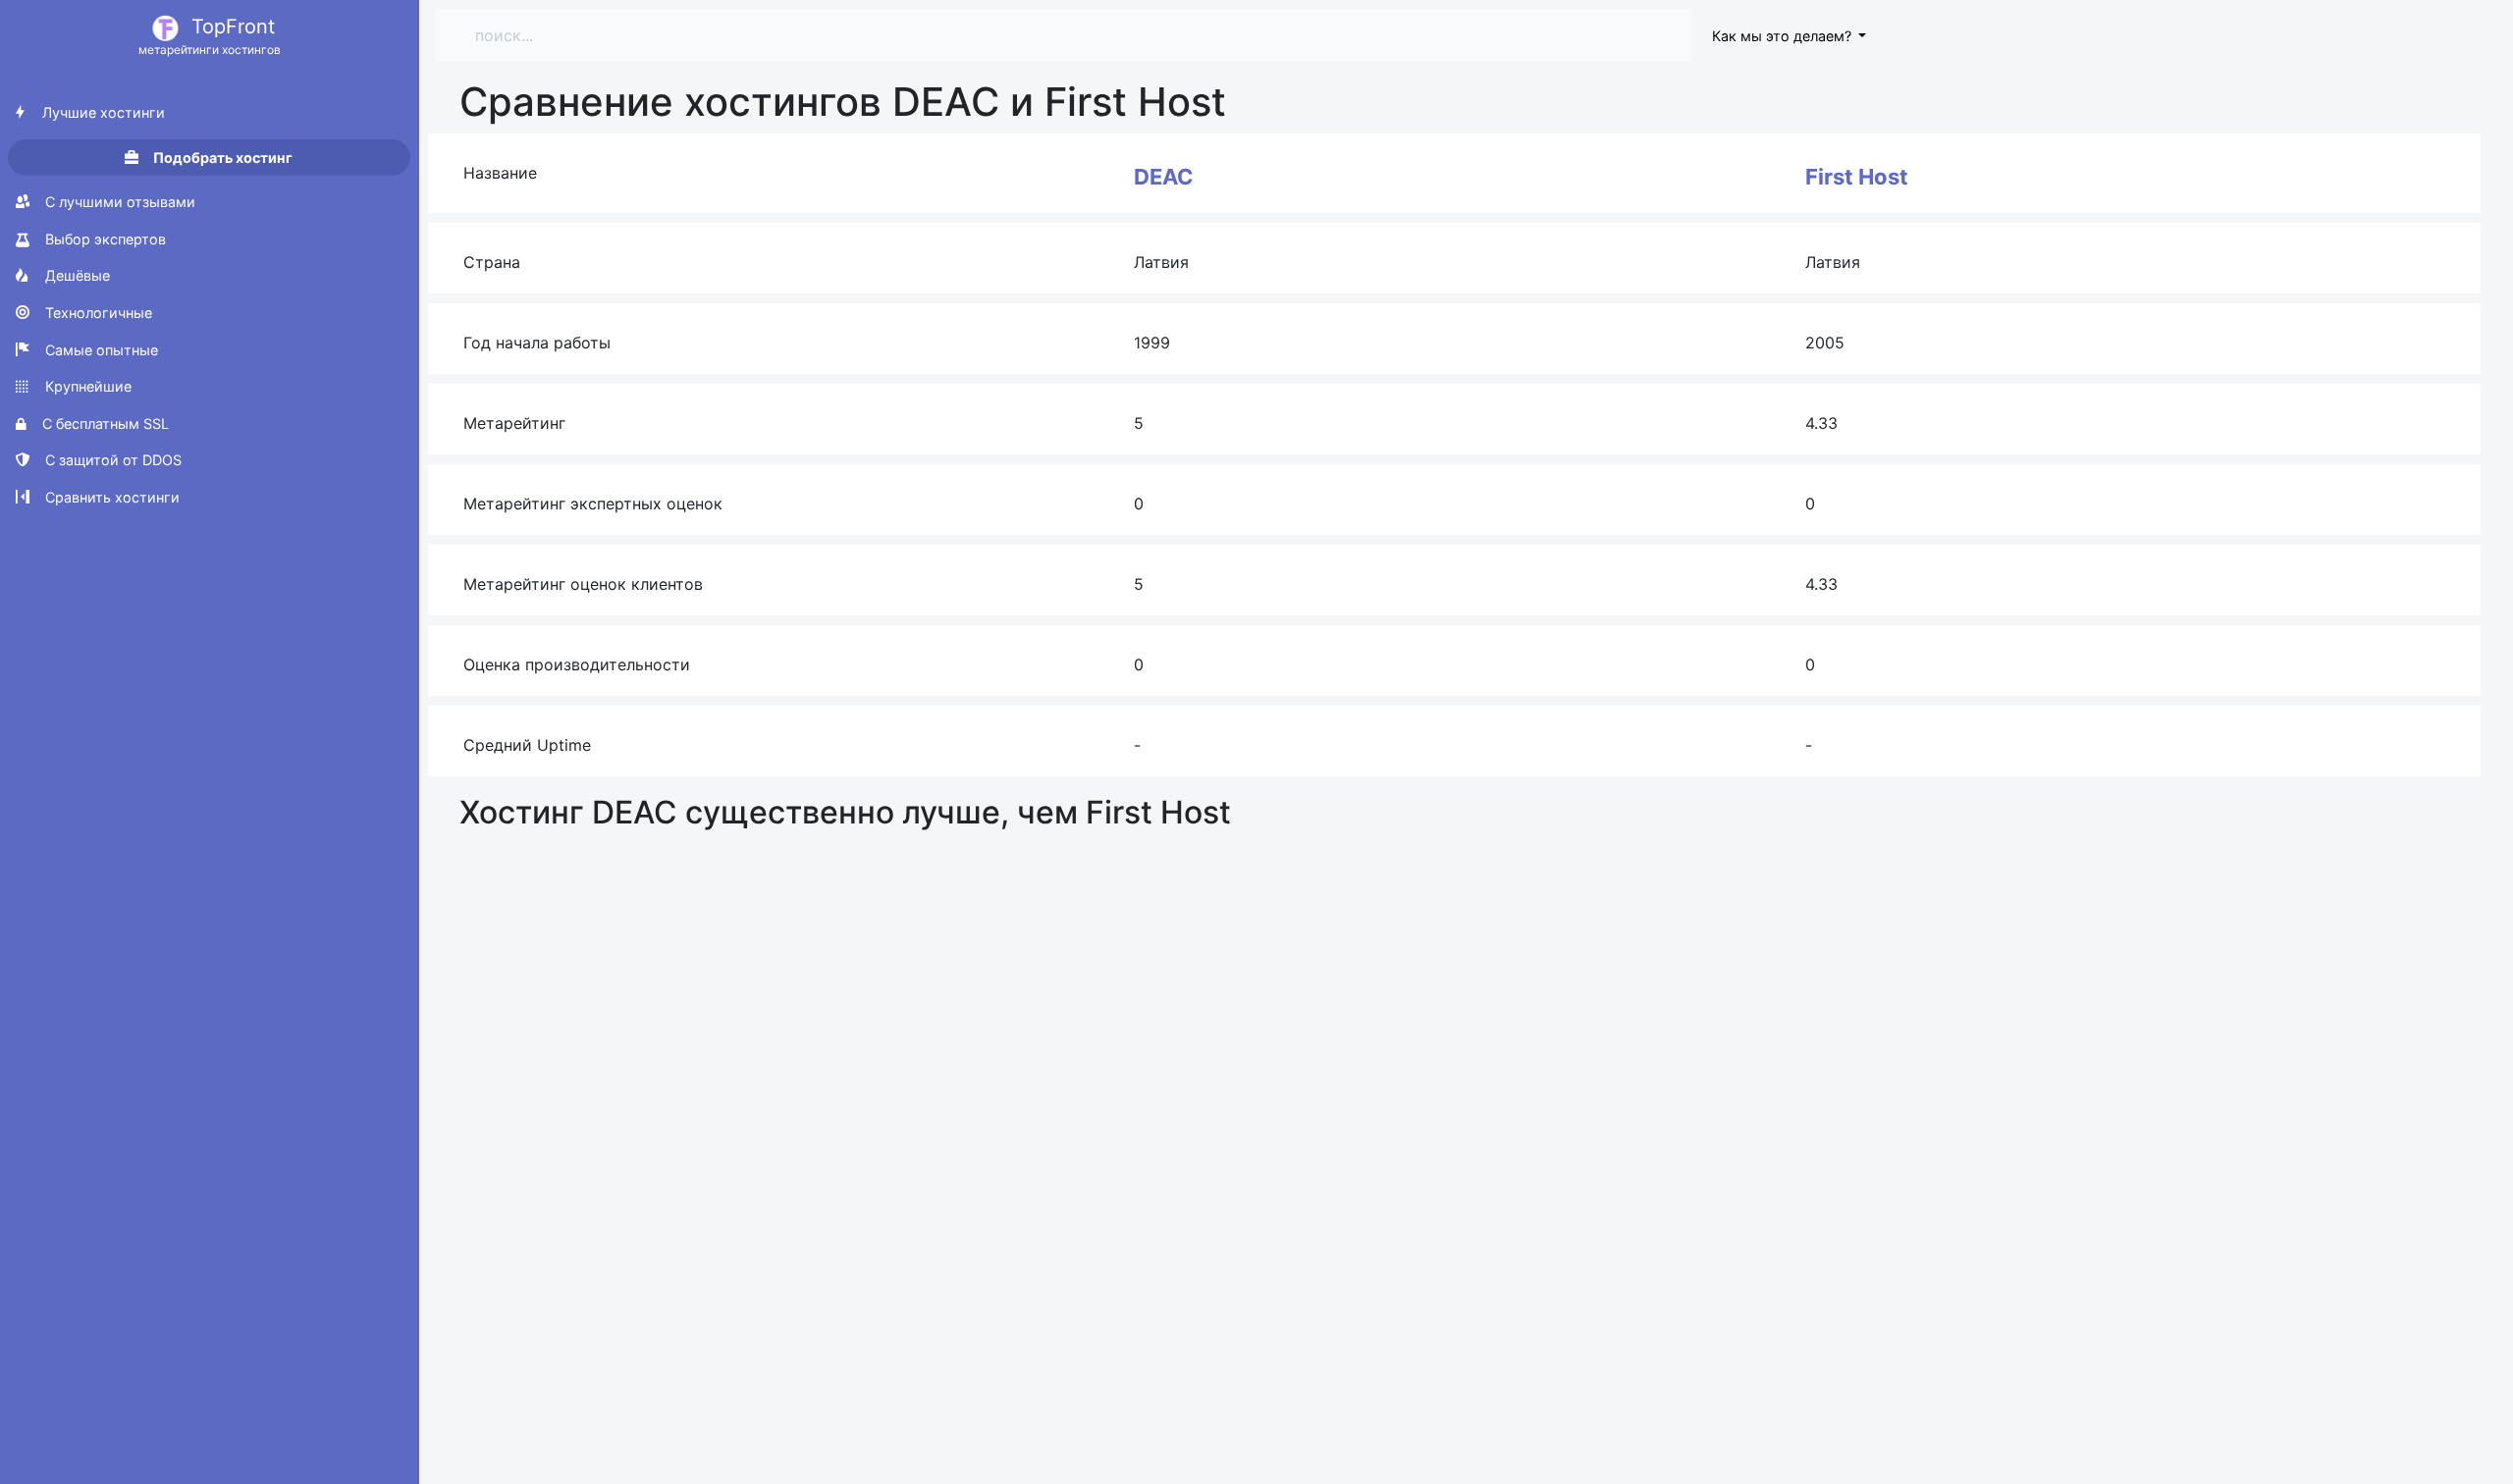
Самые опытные (100, 350)
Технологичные (97, 313)
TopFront (210, 36)
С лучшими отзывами (118, 202)
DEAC (1164, 177)
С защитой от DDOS (111, 460)
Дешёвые (76, 275)
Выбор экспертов (104, 239)
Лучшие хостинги (102, 112)
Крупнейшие (86, 386)
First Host (1857, 177)
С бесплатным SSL (104, 424)
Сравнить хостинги (110, 497)
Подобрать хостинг (221, 158)
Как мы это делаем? (1784, 36)
